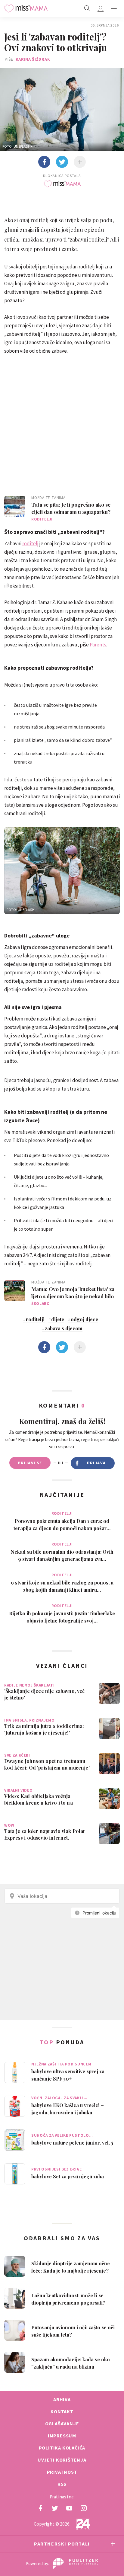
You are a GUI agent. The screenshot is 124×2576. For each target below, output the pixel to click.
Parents (98, 645)
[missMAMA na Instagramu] (84, 2508)
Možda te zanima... (50, 498)
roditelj (30, 543)
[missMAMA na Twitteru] (55, 2508)
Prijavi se (30, 1463)
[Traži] (87, 8)
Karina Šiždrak (33, 59)
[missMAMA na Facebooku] (40, 2508)
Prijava (96, 1463)
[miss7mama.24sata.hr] (26, 8)
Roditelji (42, 519)
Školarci (41, 1304)
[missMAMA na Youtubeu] (69, 2508)
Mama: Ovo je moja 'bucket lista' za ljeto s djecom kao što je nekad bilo (73, 1293)
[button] (114, 8)
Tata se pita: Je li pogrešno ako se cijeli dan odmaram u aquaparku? (71, 508)
